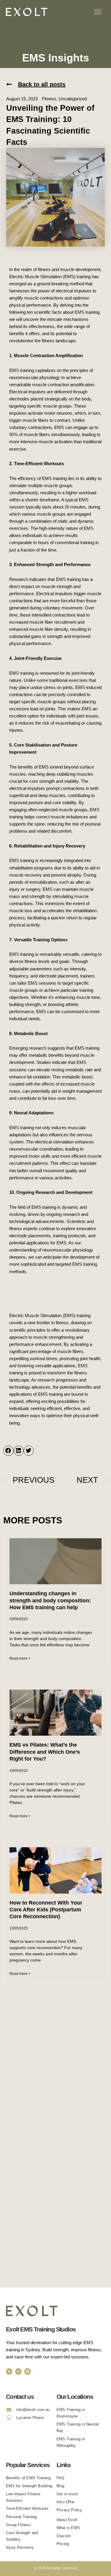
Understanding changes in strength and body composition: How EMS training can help (50, 1600)
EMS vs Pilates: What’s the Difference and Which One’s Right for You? (45, 1752)
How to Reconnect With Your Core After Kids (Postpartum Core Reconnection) (46, 1910)
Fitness (49, 99)
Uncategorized (73, 99)
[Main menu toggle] (98, 12)
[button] (36, 84)
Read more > (20, 1658)
